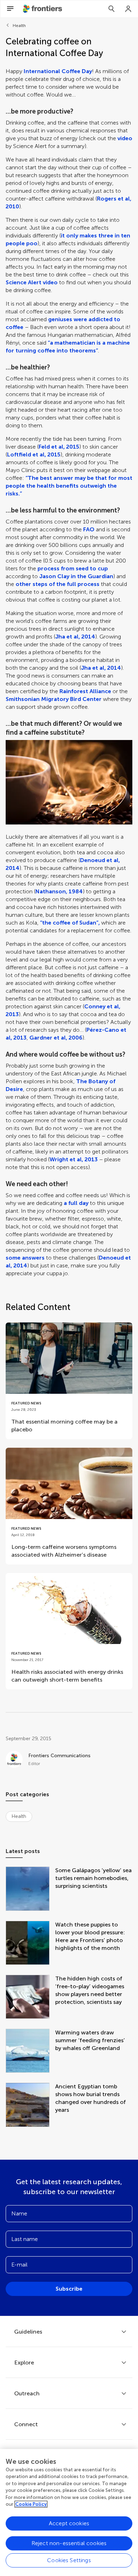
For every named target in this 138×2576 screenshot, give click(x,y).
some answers (25, 1258)
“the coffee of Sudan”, (70, 923)
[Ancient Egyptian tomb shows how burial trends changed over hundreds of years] (30, 2105)
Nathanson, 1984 (59, 891)
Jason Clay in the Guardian (76, 576)
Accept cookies (69, 2523)
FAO (89, 529)
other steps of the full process (57, 584)
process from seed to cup (73, 568)
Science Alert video (32, 282)
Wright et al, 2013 (74, 1159)
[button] (69, 782)
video (125, 138)
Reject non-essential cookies (69, 2543)
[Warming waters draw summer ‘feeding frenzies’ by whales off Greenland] (30, 2051)
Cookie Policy (31, 2504)
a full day (76, 1203)
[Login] (128, 9)
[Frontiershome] (43, 9)
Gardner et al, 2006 (56, 1038)
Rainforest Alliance (85, 691)
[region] (69, 2512)
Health (19, 26)
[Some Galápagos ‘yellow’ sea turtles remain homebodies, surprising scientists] (30, 1889)
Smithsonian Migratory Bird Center (54, 699)
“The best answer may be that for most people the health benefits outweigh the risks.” (69, 486)
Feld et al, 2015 (59, 447)
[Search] (111, 9)
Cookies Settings (69, 2560)
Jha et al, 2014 (75, 637)
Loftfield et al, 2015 (34, 454)
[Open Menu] (10, 9)
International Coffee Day (58, 71)
